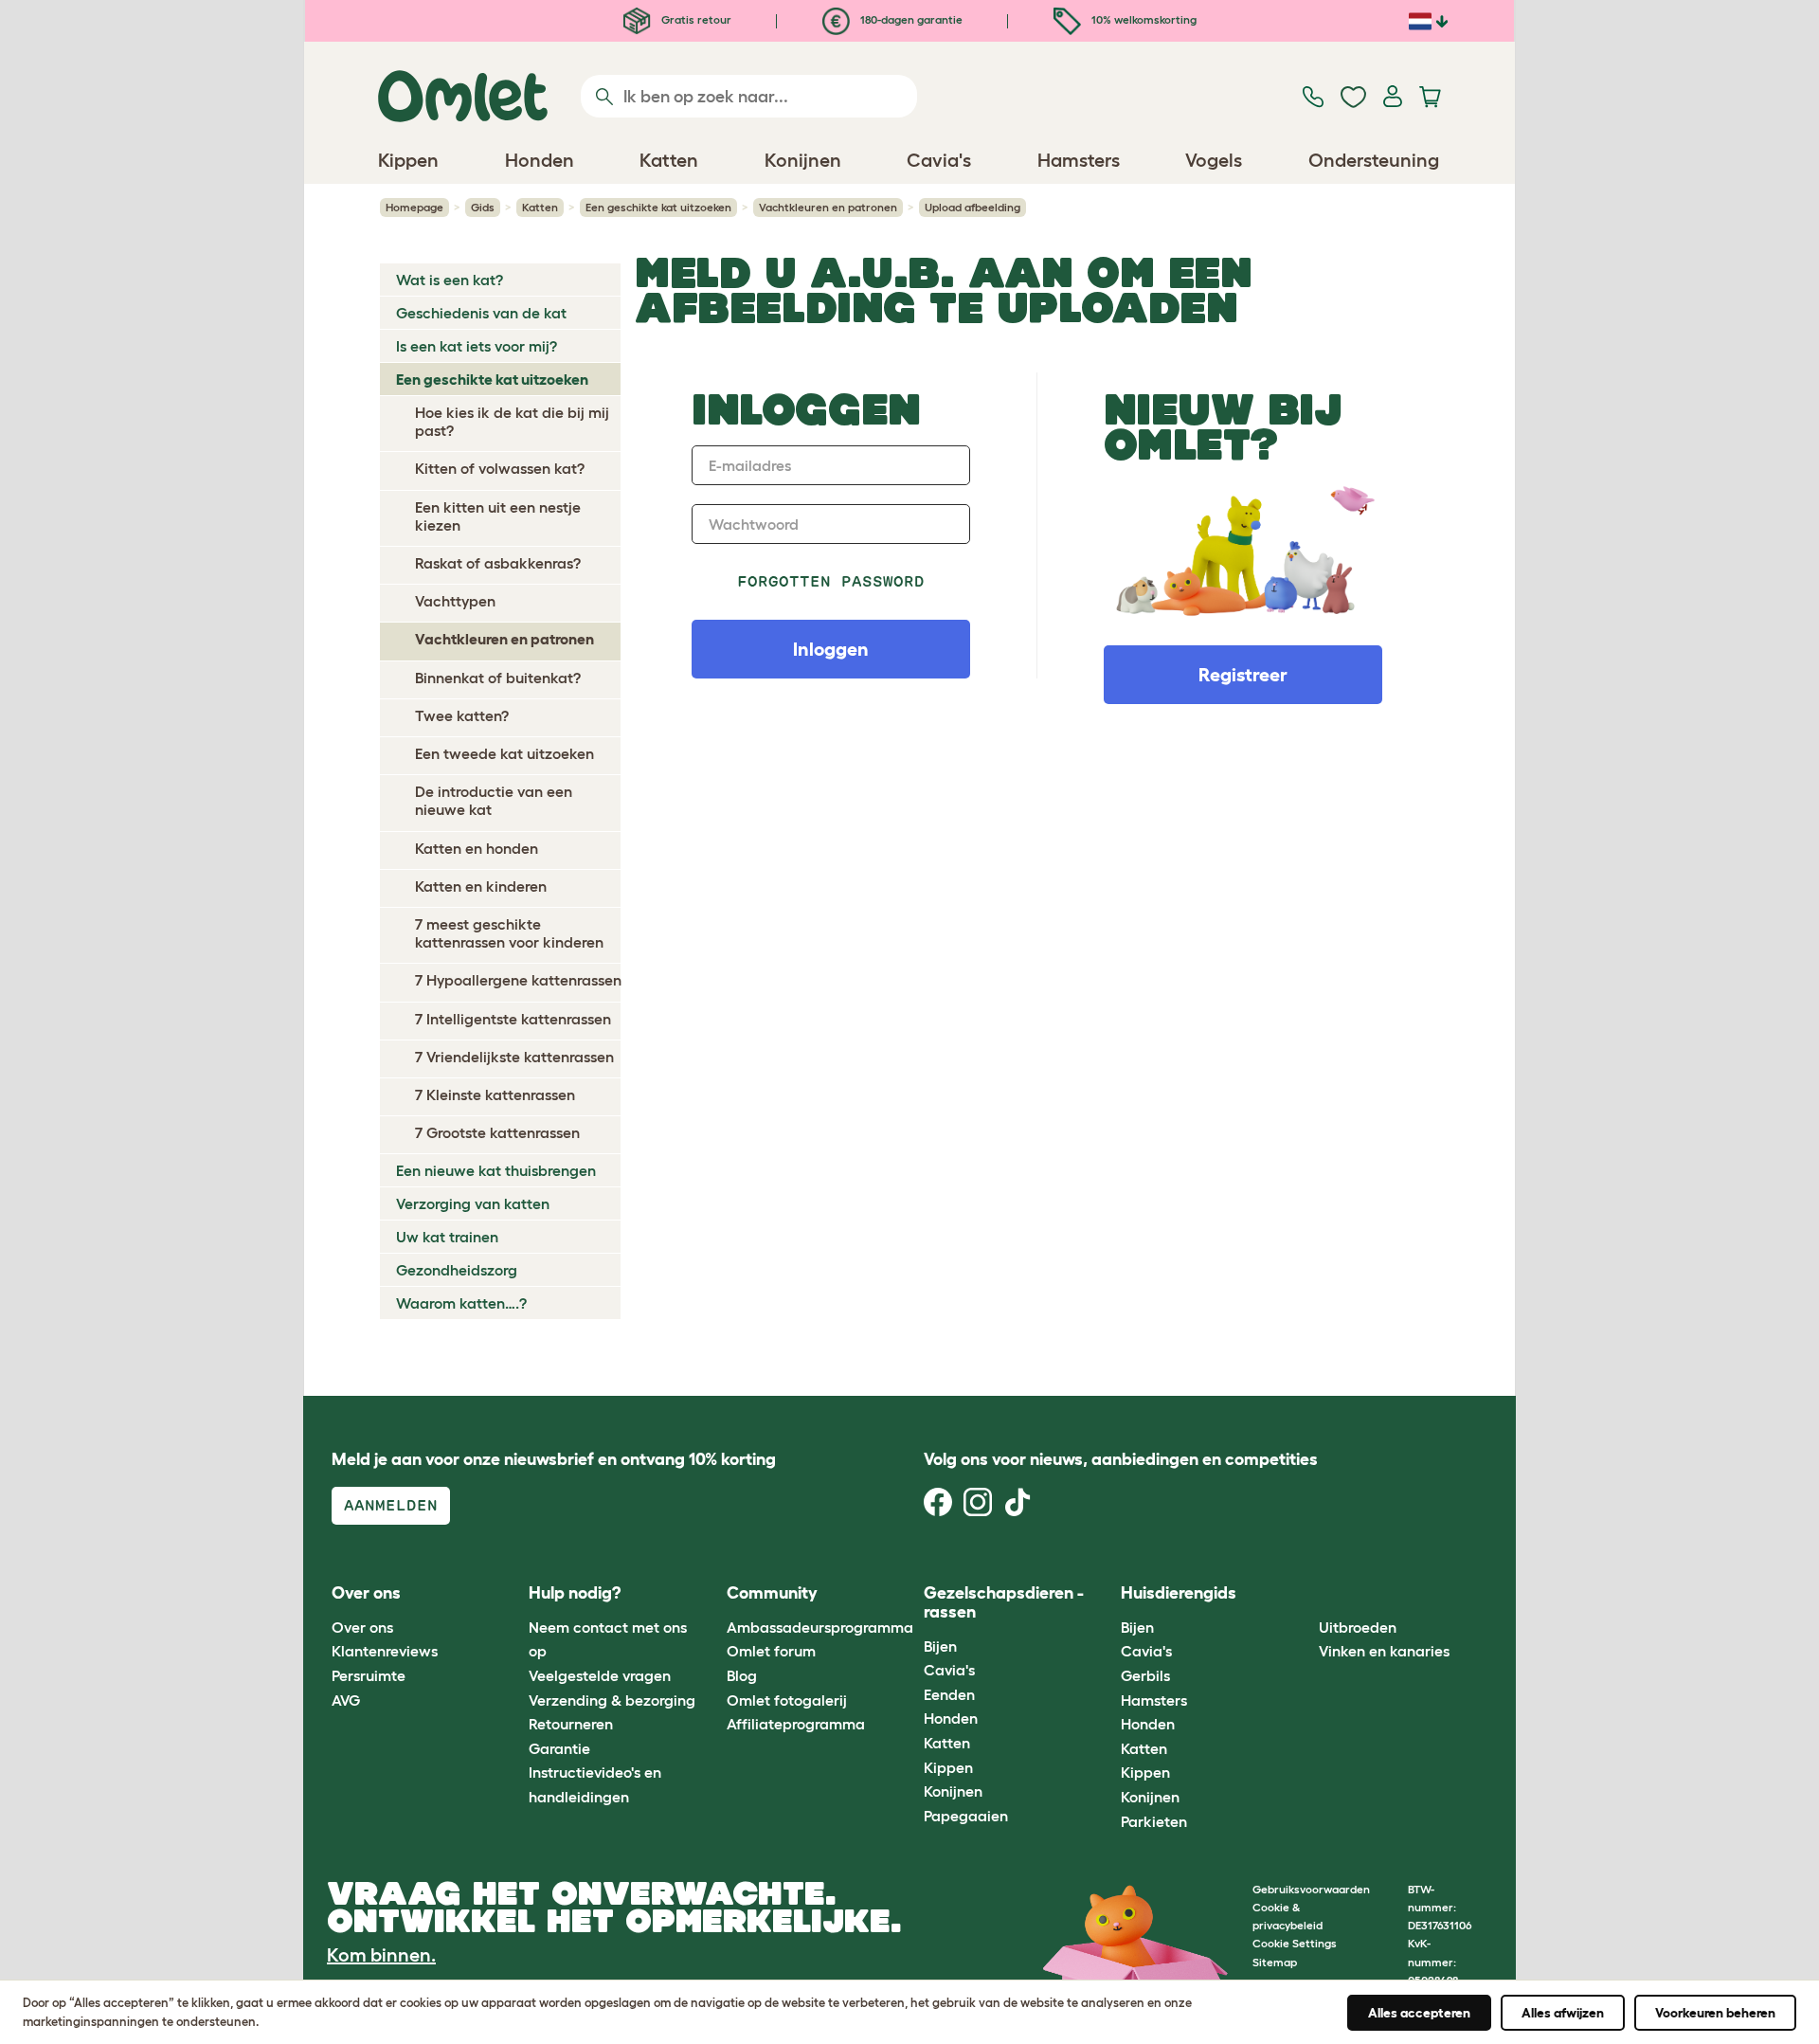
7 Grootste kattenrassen (497, 1132)
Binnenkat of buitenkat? (498, 678)
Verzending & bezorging (612, 1700)
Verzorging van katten (473, 1203)
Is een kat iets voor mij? (477, 346)
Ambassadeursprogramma (820, 1627)
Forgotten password (831, 581)
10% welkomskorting (1143, 19)
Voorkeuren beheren (1715, 2013)
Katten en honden (477, 848)
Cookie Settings (1295, 1943)
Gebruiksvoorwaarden (1311, 1889)
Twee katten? (462, 715)
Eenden (949, 1694)
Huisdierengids (1179, 1593)
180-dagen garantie (910, 19)
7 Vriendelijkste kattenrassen (514, 1057)
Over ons (362, 1627)
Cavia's (949, 1670)
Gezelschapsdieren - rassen (1004, 1602)
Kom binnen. (381, 1955)
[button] (1304, 1594)
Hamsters (1154, 1700)
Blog (742, 1675)
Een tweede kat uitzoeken (504, 753)
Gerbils (1145, 1675)
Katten (540, 207)
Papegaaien (966, 1816)
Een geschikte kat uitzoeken (658, 207)
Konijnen (953, 1791)
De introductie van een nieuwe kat (494, 800)
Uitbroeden (1358, 1627)
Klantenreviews (385, 1651)
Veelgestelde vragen (600, 1675)
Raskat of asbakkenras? (498, 563)
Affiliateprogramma (796, 1724)
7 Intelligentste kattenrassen (513, 1019)
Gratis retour (695, 19)
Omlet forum (771, 1651)
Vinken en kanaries (1384, 1651)
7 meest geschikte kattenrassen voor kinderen (509, 933)
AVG (346, 1700)
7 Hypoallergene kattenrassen (518, 980)
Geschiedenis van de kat (481, 313)
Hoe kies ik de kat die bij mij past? (512, 421)
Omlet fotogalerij (787, 1700)
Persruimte (369, 1675)
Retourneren (571, 1724)
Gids (483, 207)
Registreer (1243, 675)
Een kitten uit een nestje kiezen (498, 516)
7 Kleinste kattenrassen (495, 1094)
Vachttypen (455, 601)
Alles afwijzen (1563, 2013)
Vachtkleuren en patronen (828, 207)
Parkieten (1154, 1821)
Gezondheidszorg (457, 1270)
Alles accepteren (1419, 2013)
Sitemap (1275, 1962)
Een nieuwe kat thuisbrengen (496, 1170)
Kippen (948, 1767)
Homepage (414, 207)
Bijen (940, 1646)
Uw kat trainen (447, 1237)
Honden (951, 1718)
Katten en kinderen (481, 886)
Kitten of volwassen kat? (500, 468)
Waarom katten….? (461, 1303)
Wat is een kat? (450, 280)
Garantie (559, 1748)
